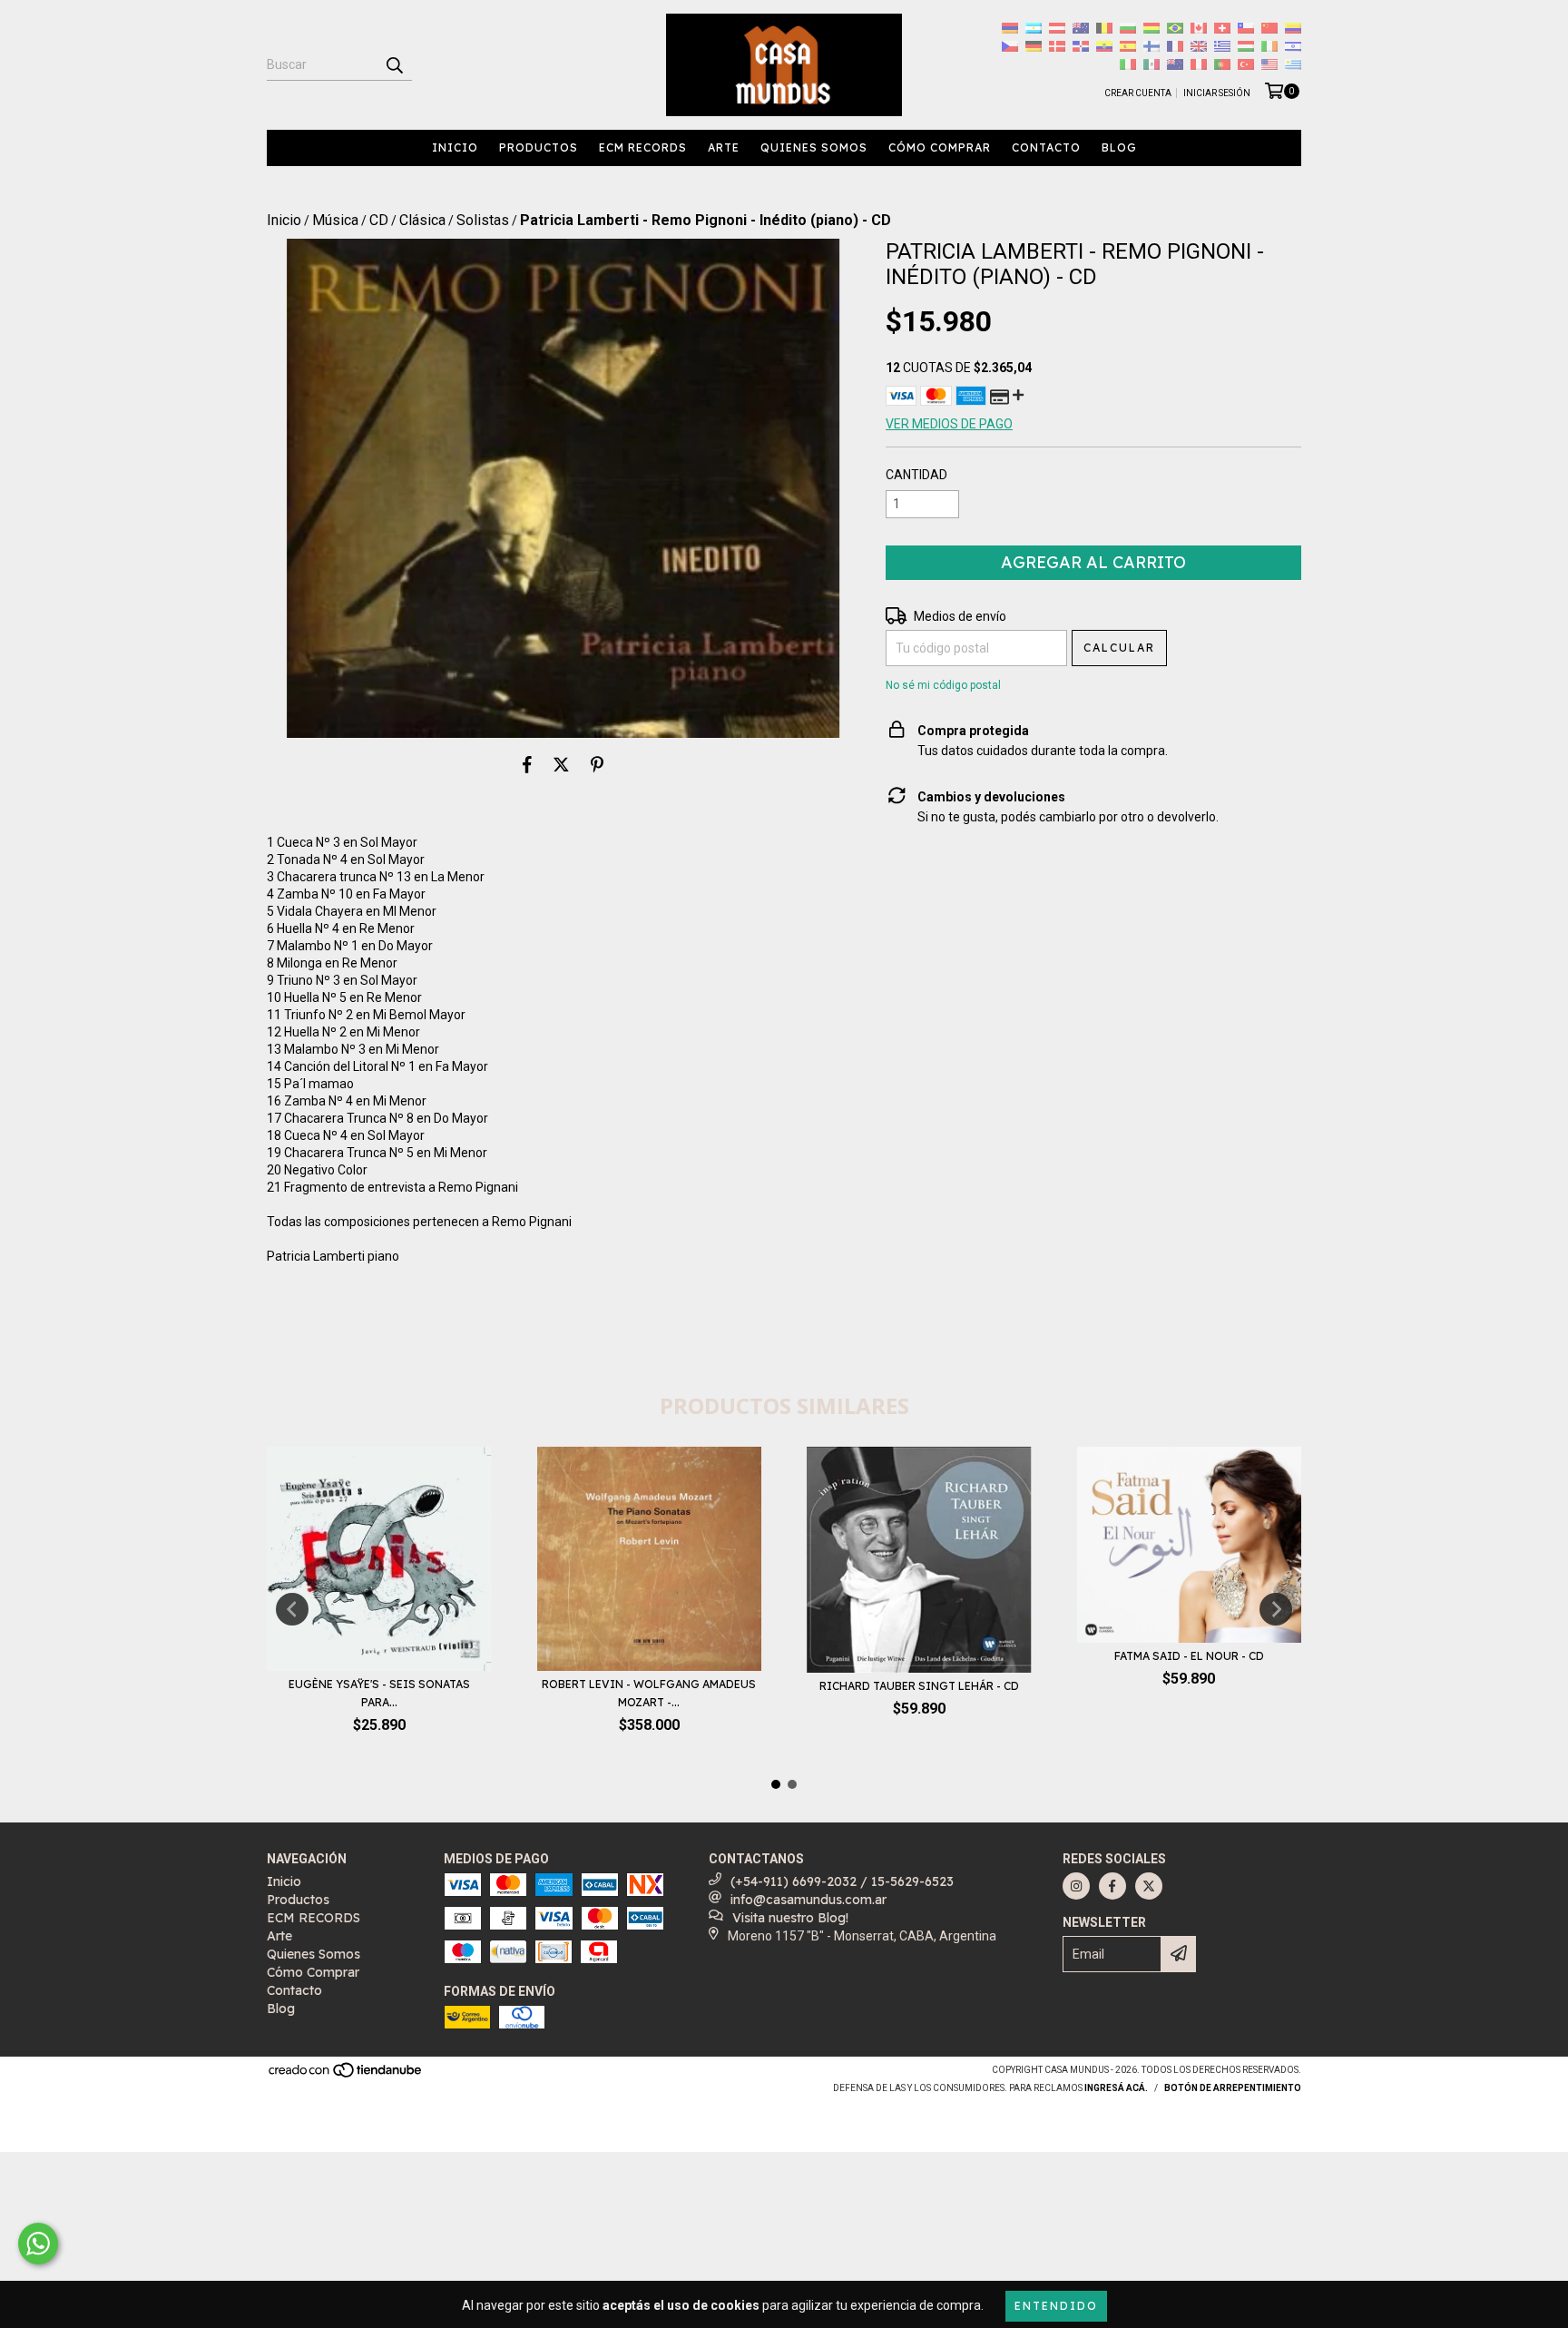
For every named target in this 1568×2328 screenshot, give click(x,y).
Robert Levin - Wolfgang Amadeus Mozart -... (649, 1693)
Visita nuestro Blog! (790, 1918)
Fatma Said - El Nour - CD (1189, 1656)
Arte (724, 147)
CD (379, 220)
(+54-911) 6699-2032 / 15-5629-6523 (842, 1881)
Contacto (1046, 147)
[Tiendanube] (346, 2076)
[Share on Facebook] (527, 765)
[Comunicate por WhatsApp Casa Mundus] (38, 2244)
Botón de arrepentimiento (1233, 2088)
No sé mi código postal (943, 685)
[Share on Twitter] (561, 765)
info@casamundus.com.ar (808, 1900)
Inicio (455, 147)
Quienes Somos (814, 147)
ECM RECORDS (643, 147)
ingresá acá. (1116, 2088)
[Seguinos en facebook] (1112, 1886)
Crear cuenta (1138, 93)
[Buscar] (394, 64)
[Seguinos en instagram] (1076, 1886)
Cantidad (916, 475)
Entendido (1056, 2306)
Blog (1119, 147)
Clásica (422, 220)
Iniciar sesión (1217, 93)
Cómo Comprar (940, 147)
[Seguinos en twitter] (1149, 1886)
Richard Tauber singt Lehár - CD (919, 1686)
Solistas (483, 220)
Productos (539, 147)
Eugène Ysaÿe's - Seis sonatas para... (379, 1693)
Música (335, 220)
